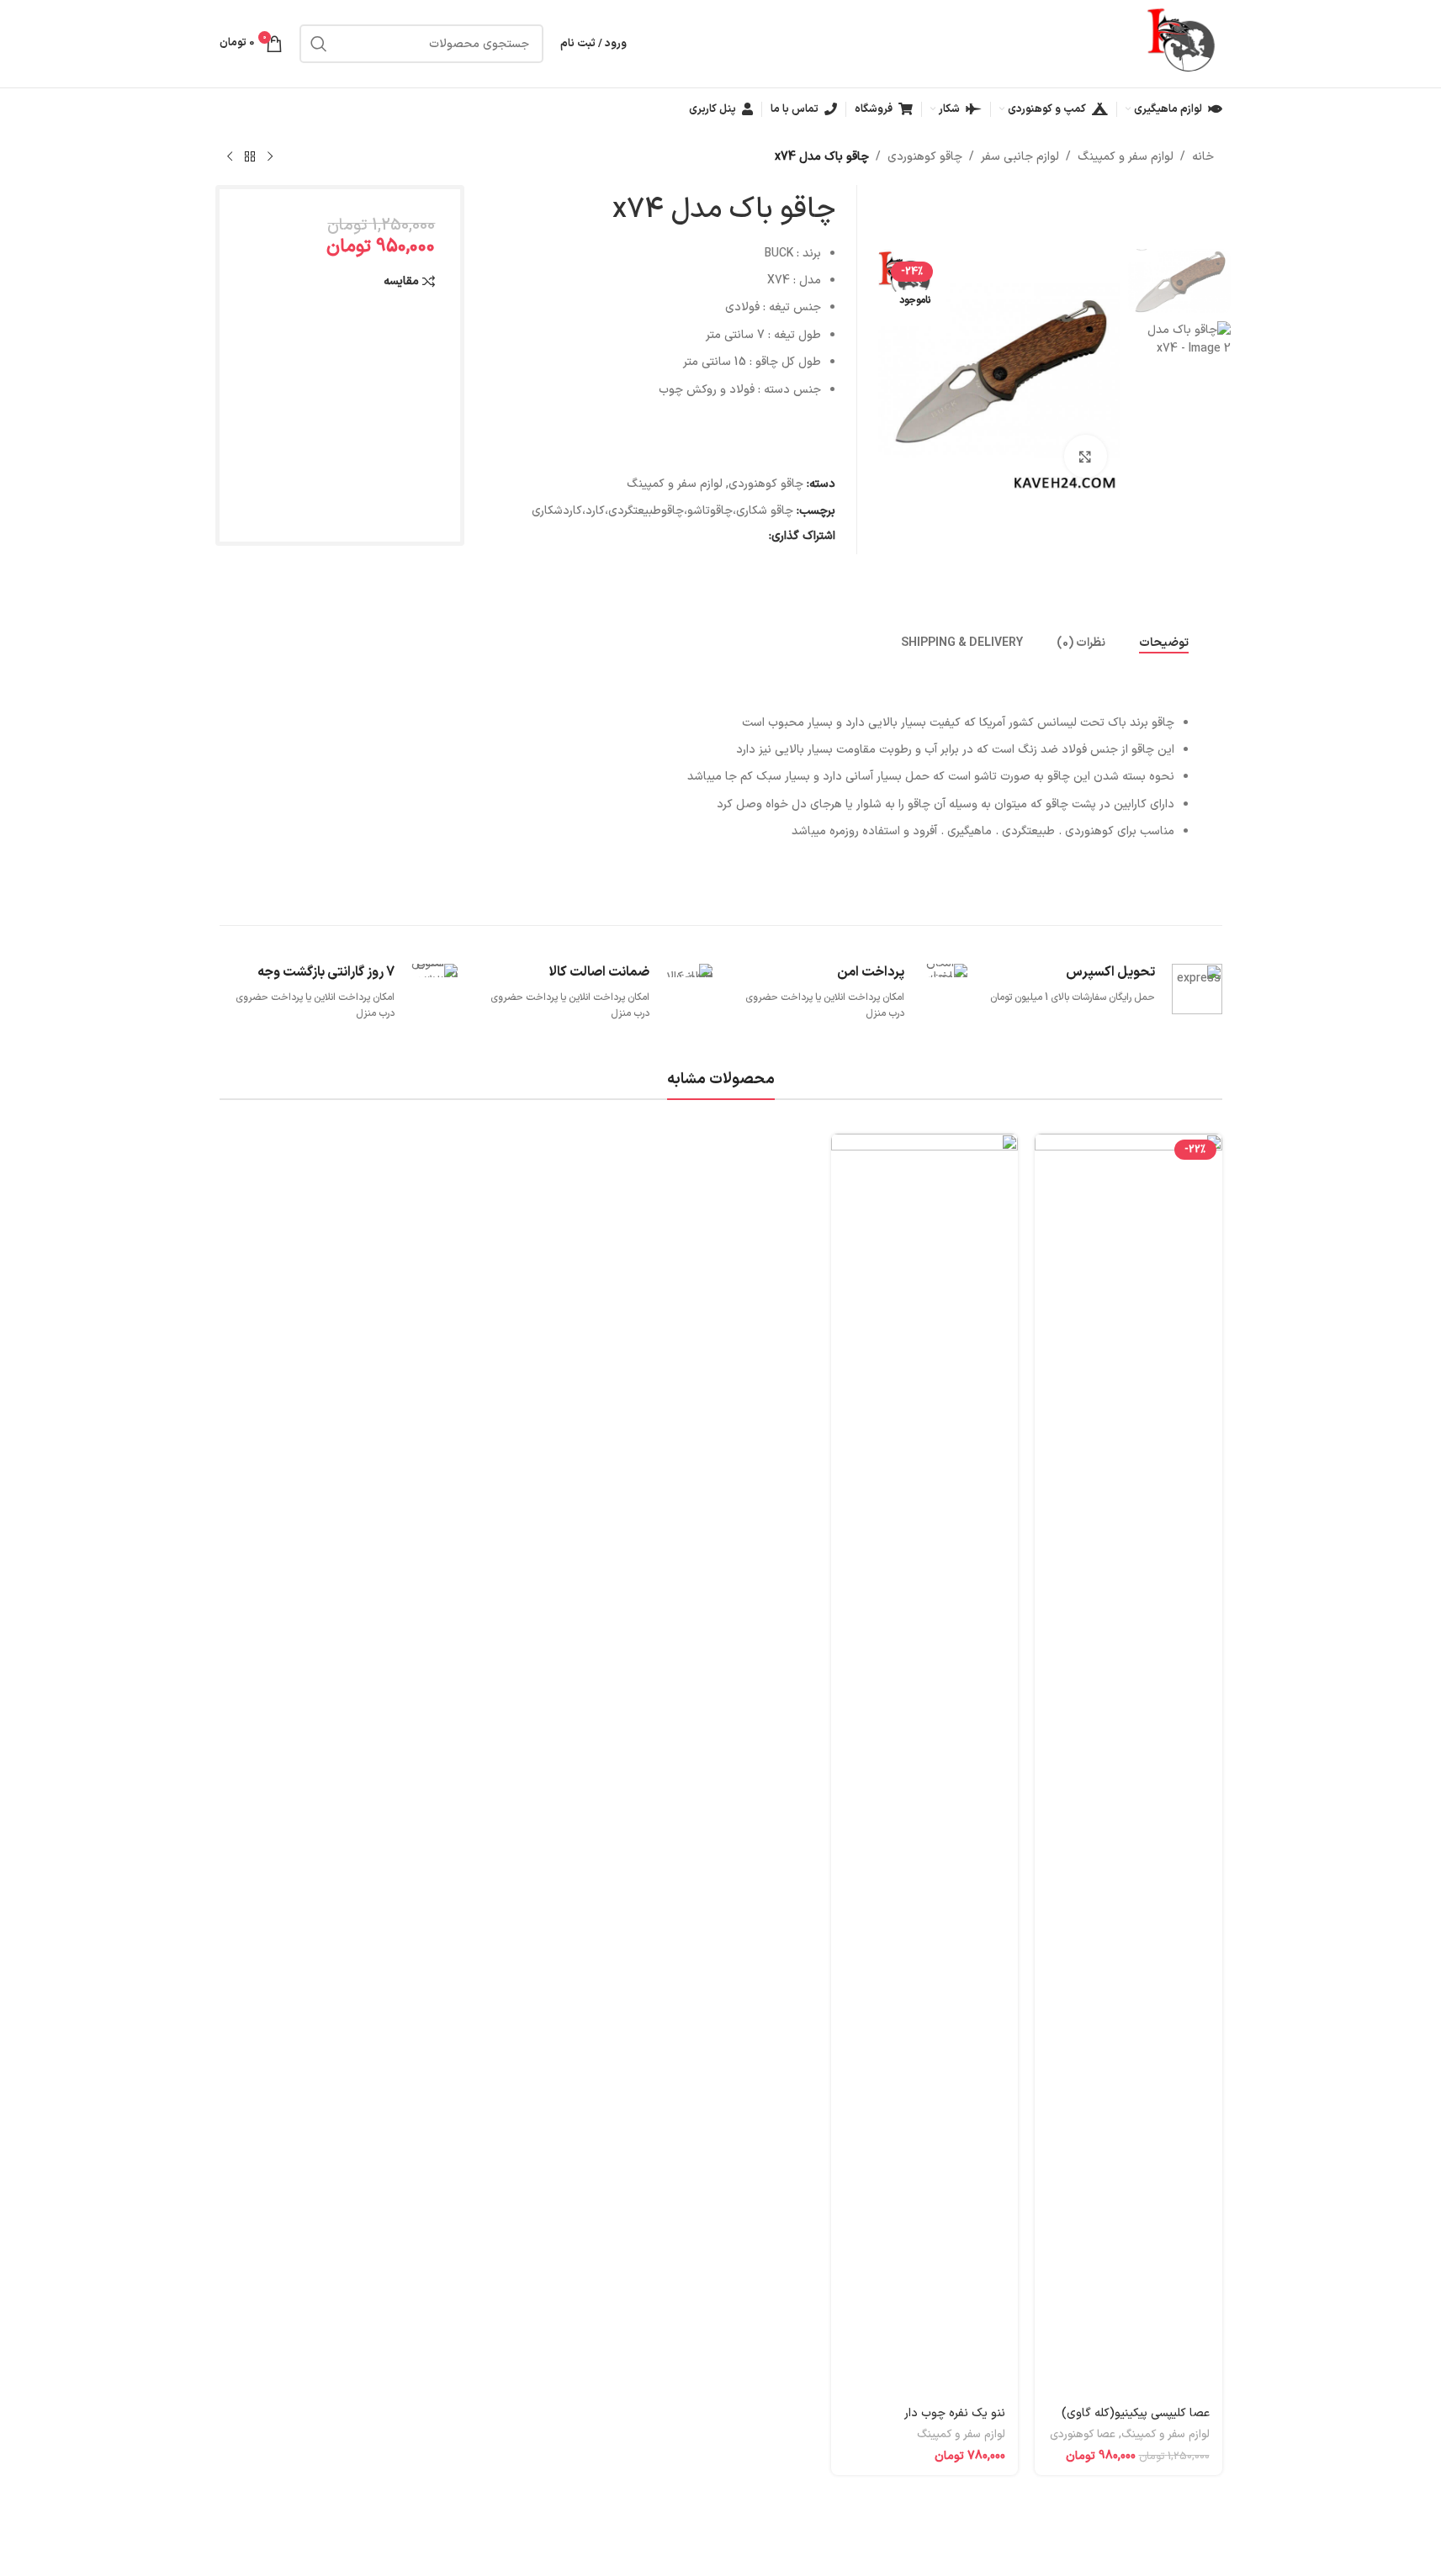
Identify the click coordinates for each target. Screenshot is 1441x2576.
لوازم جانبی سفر (1020, 157)
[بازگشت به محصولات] (250, 157)
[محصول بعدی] (230, 157)
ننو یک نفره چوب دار (955, 2413)
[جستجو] (319, 44)
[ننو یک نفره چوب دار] (924, 1764)
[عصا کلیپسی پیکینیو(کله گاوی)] (1128, 1764)
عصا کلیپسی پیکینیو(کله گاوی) (1136, 2413)
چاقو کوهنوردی (925, 157)
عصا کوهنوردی (1083, 2435)
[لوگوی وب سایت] (1183, 43)
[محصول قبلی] (270, 157)
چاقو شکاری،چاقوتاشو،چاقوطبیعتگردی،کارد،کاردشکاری (662, 511)
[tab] (1164, 643)
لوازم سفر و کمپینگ (1126, 157)
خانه (1203, 157)
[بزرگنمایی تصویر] (1085, 456)
